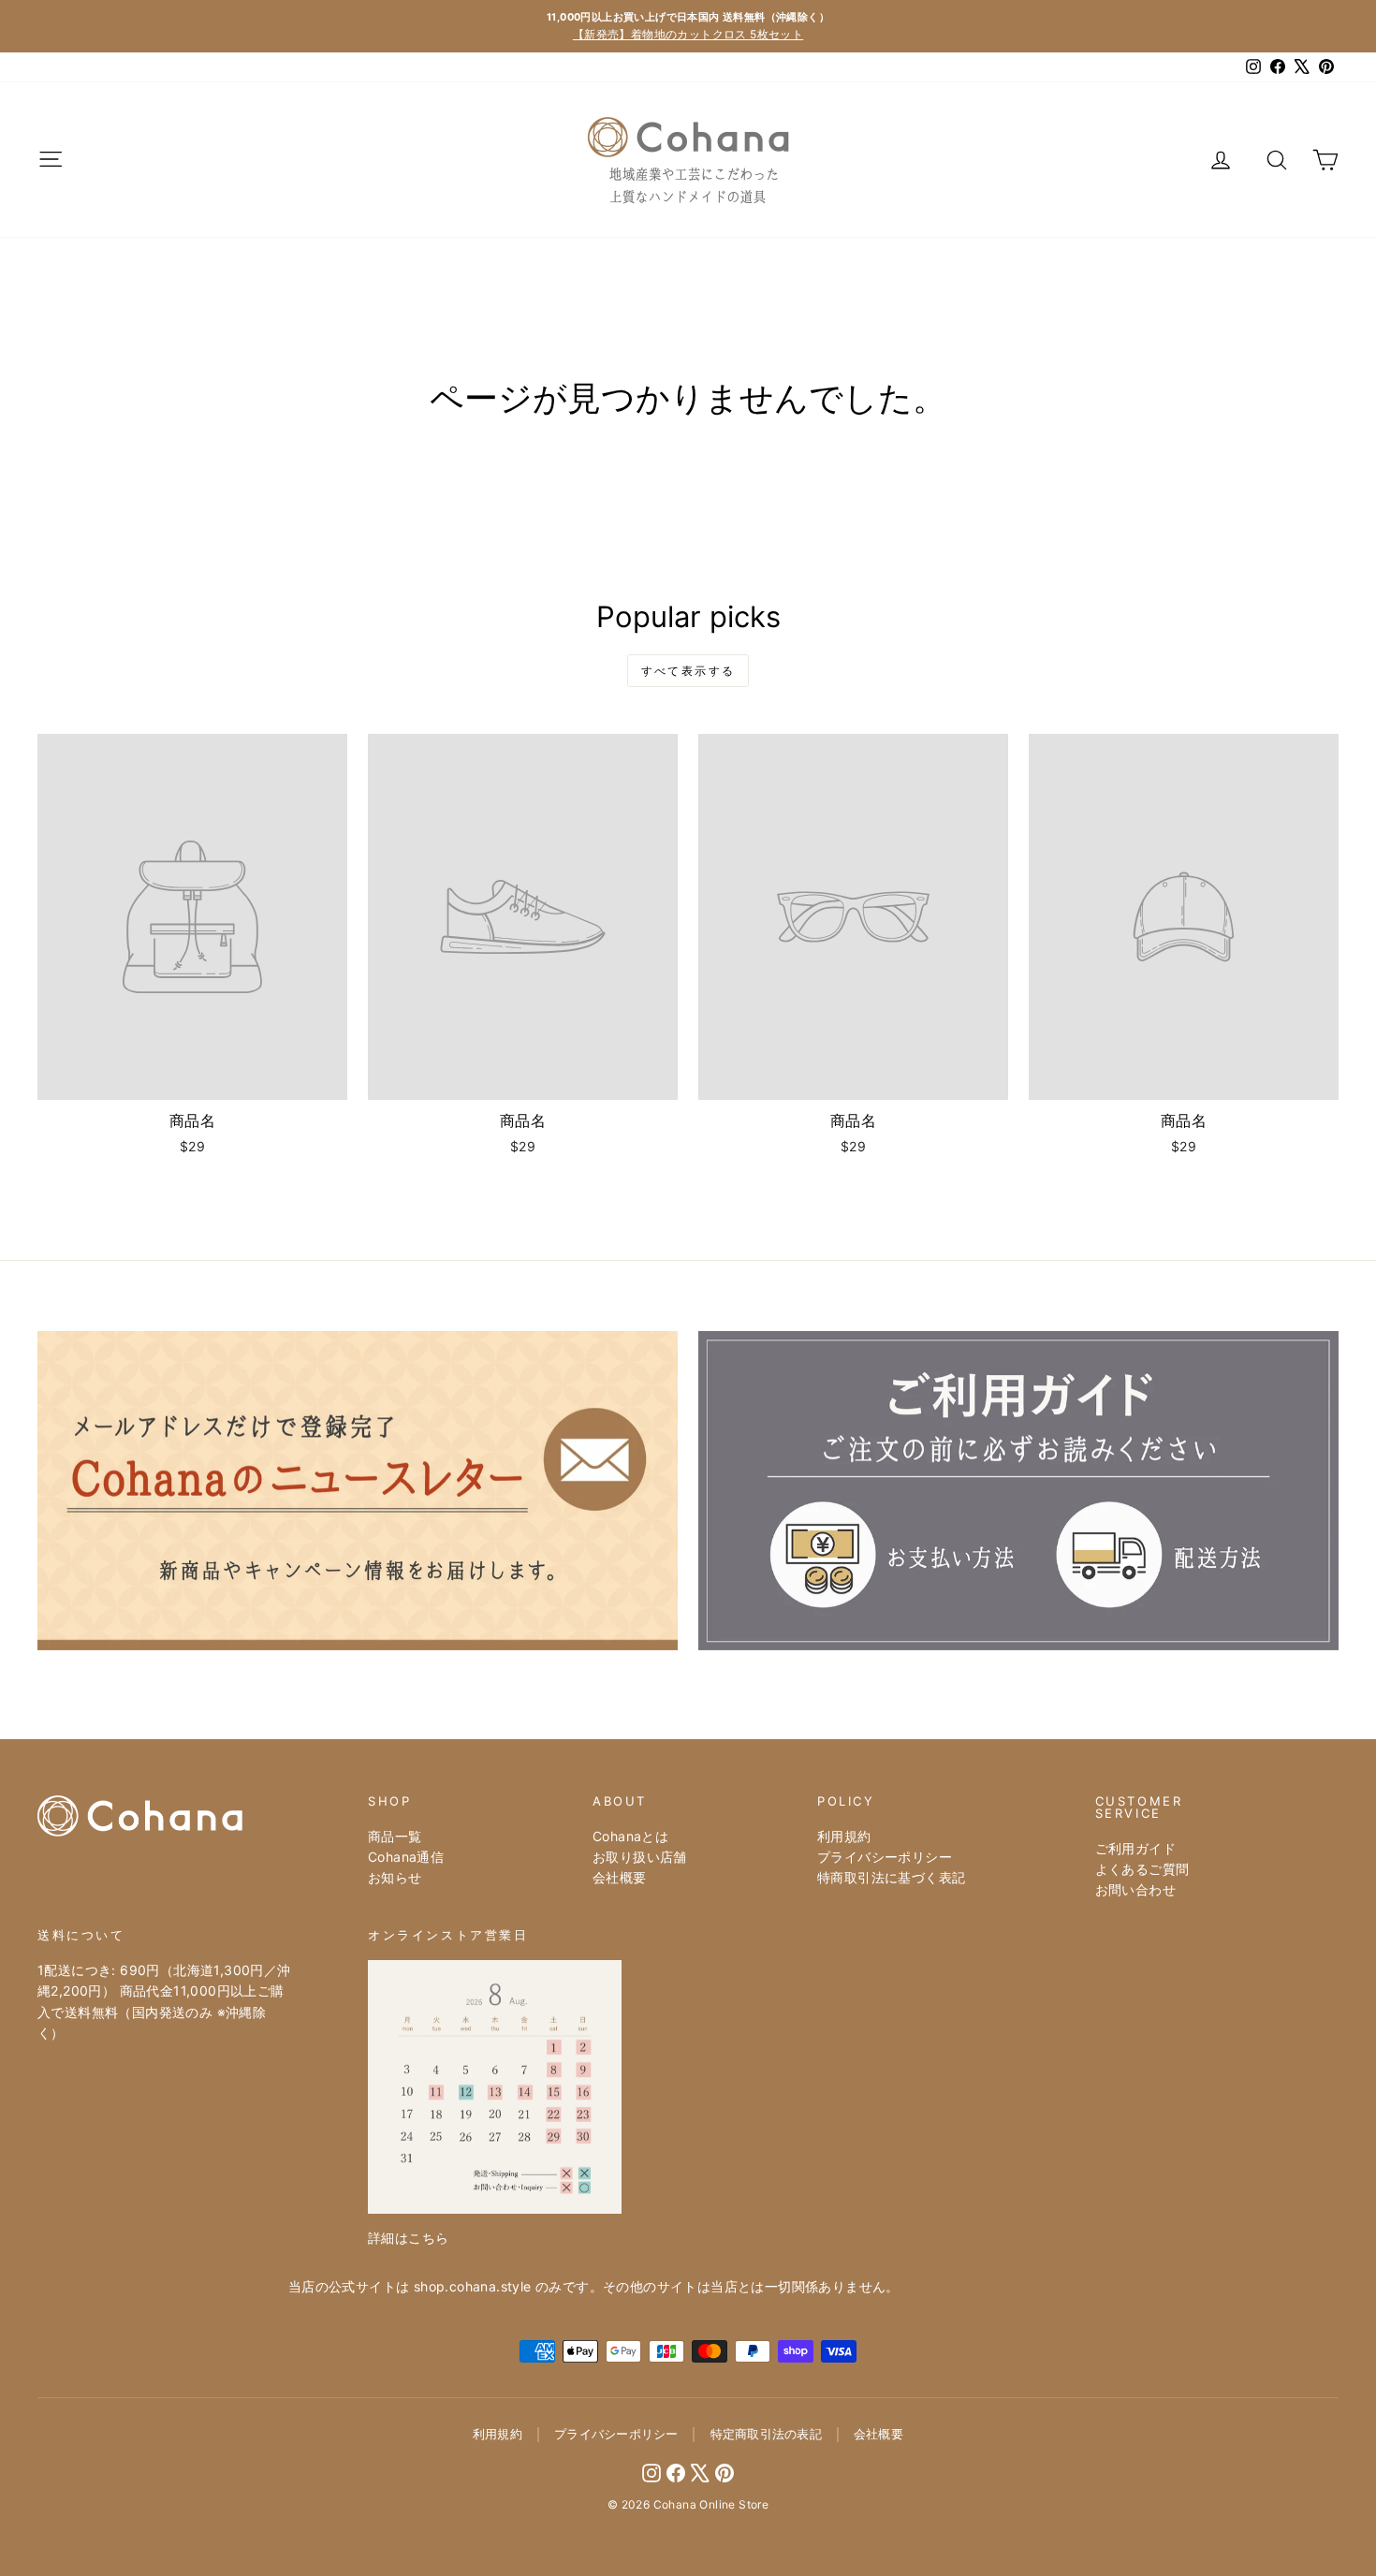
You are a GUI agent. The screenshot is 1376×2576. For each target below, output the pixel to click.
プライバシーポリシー (885, 1857)
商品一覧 (395, 1836)
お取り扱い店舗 (640, 1857)
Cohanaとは (630, 1836)
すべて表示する (688, 671)
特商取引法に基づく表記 (891, 1877)
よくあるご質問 (1142, 1869)
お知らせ (395, 1877)
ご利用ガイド (1135, 1848)
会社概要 (620, 1877)
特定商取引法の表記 (766, 2434)
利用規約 (844, 1836)
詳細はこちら (408, 2238)
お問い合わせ (1135, 1889)
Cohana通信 (406, 1857)
